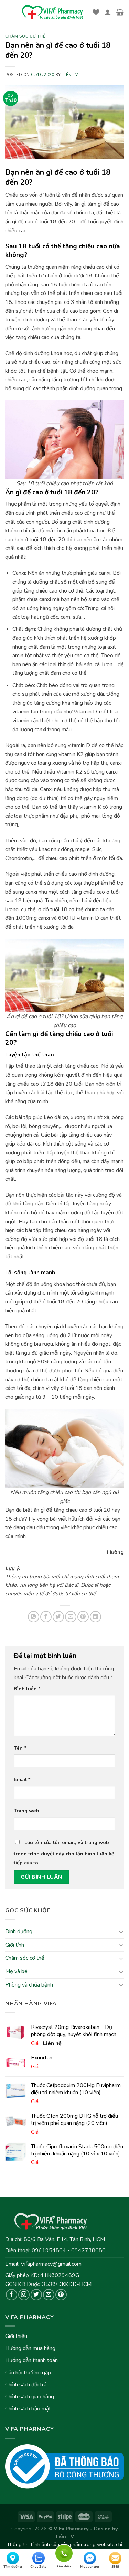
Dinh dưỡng (19, 1931)
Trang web (26, 1811)
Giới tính (15, 1945)
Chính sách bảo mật (28, 2409)
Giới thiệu (16, 2336)
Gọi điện (64, 2552)
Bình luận (27, 1689)
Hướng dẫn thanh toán (31, 2360)
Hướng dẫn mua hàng (30, 2348)
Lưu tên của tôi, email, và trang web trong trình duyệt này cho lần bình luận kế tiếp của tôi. (64, 1853)
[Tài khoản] (108, 12)
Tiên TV (70, 75)
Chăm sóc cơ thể (25, 1958)
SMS (115, 2567)
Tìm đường (13, 2567)
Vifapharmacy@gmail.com (51, 2264)
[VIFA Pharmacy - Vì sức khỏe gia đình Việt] (53, 12)
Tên (20, 1748)
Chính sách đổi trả (26, 2385)
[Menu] (9, 12)
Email (22, 1779)
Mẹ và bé (16, 1971)
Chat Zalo (39, 2567)
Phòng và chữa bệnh (29, 1985)
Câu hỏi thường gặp (28, 2373)
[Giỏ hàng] (120, 12)
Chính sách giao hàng (30, 2397)
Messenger (90, 2567)
